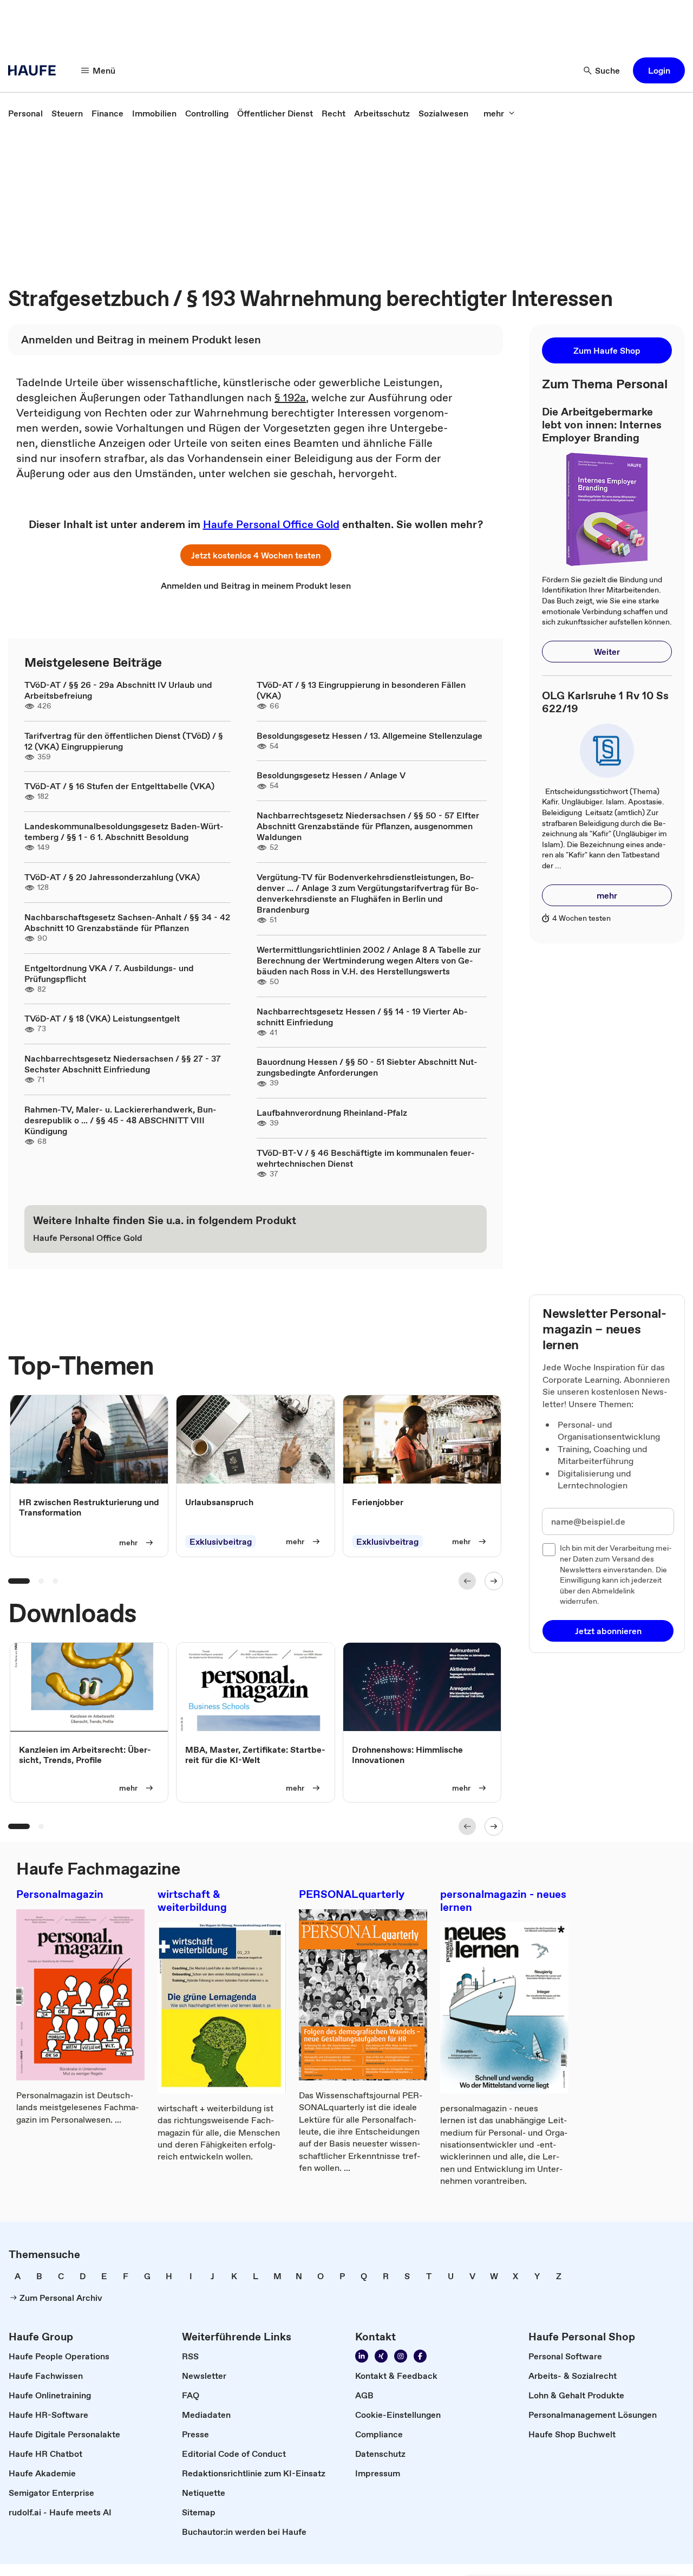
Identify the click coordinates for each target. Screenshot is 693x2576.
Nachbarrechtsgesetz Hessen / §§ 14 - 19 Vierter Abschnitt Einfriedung (362, 1017)
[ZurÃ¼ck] (467, 1581)
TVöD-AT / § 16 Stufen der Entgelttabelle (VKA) (119, 786)
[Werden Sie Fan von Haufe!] (420, 2356)
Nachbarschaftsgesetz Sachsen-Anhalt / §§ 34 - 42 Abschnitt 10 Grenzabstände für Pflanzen (127, 922)
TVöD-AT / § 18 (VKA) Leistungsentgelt (102, 1018)
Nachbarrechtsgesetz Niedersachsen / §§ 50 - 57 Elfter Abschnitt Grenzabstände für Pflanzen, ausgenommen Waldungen (368, 826)
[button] (659, 70)
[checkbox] (549, 1550)
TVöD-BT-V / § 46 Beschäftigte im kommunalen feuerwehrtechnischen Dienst (366, 1158)
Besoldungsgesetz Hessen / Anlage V (331, 775)
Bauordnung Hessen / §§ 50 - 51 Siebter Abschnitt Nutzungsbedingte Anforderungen (367, 1067)
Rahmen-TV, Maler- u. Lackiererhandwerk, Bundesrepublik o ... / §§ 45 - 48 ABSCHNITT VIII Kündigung (120, 1120)
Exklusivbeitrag (221, 1541)
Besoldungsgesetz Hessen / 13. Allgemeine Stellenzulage (370, 736)
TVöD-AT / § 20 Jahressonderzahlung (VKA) (112, 877)
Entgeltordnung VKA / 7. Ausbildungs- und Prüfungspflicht (109, 973)
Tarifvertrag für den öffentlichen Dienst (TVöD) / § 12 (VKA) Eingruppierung (124, 741)
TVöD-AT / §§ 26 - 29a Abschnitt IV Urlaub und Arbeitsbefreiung (118, 690)
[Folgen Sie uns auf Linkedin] (362, 2356)
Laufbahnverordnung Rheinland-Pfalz (332, 1113)
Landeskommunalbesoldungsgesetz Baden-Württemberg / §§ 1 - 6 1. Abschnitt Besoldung (124, 831)
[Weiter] (494, 1581)
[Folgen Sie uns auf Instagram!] (401, 2356)
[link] (25, 113)
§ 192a (290, 398)
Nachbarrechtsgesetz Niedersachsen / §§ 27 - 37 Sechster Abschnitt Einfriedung (123, 1064)
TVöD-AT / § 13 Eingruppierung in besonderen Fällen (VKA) (361, 690)
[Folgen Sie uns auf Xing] (381, 2356)
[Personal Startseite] (35, 70)
